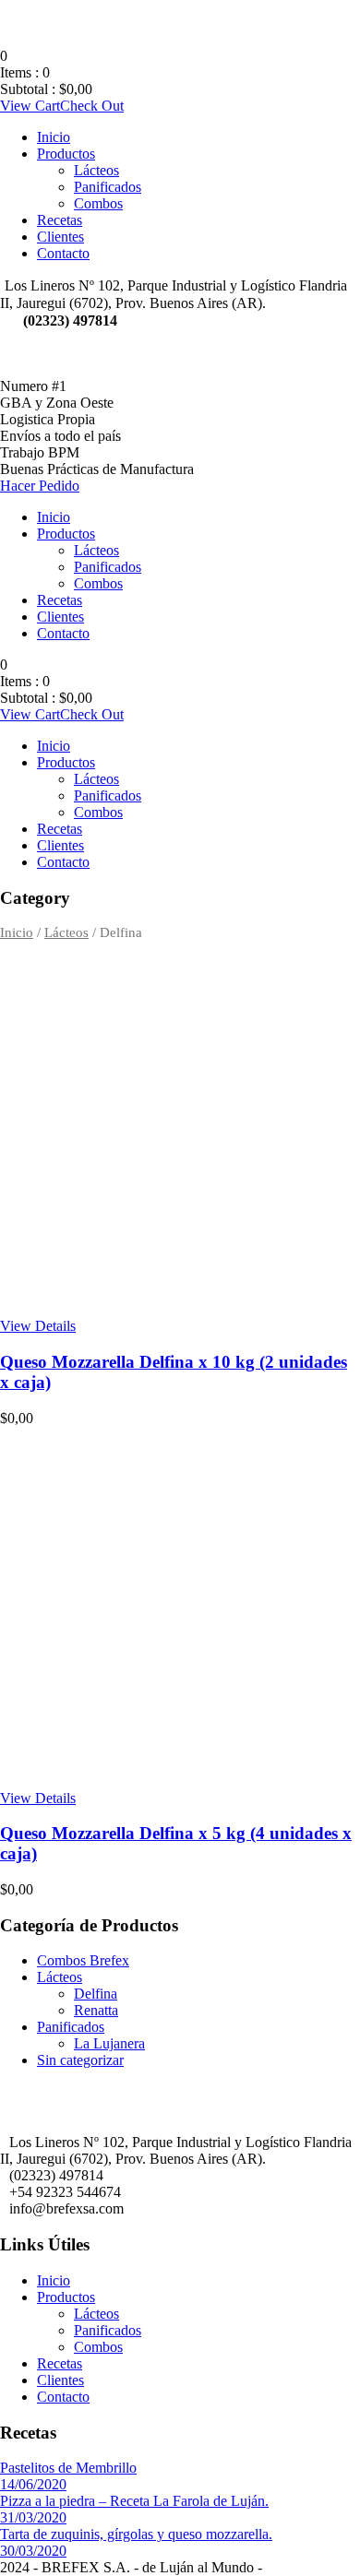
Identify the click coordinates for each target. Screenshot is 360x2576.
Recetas (60, 220)
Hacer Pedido (40, 486)
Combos (98, 203)
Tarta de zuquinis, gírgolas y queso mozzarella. (136, 2534)
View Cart (30, 106)
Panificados (108, 187)
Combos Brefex (83, 1960)
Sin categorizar (80, 2060)
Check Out (92, 106)
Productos (66, 154)
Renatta (96, 2010)
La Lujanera (109, 2043)
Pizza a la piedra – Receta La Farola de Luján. (134, 2501)
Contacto (63, 253)
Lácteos (96, 170)
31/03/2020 (33, 2517)
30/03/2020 (33, 2551)
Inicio (54, 137)
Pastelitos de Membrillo (68, 2468)
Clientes (60, 237)
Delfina (96, 1994)
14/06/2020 (33, 2484)
